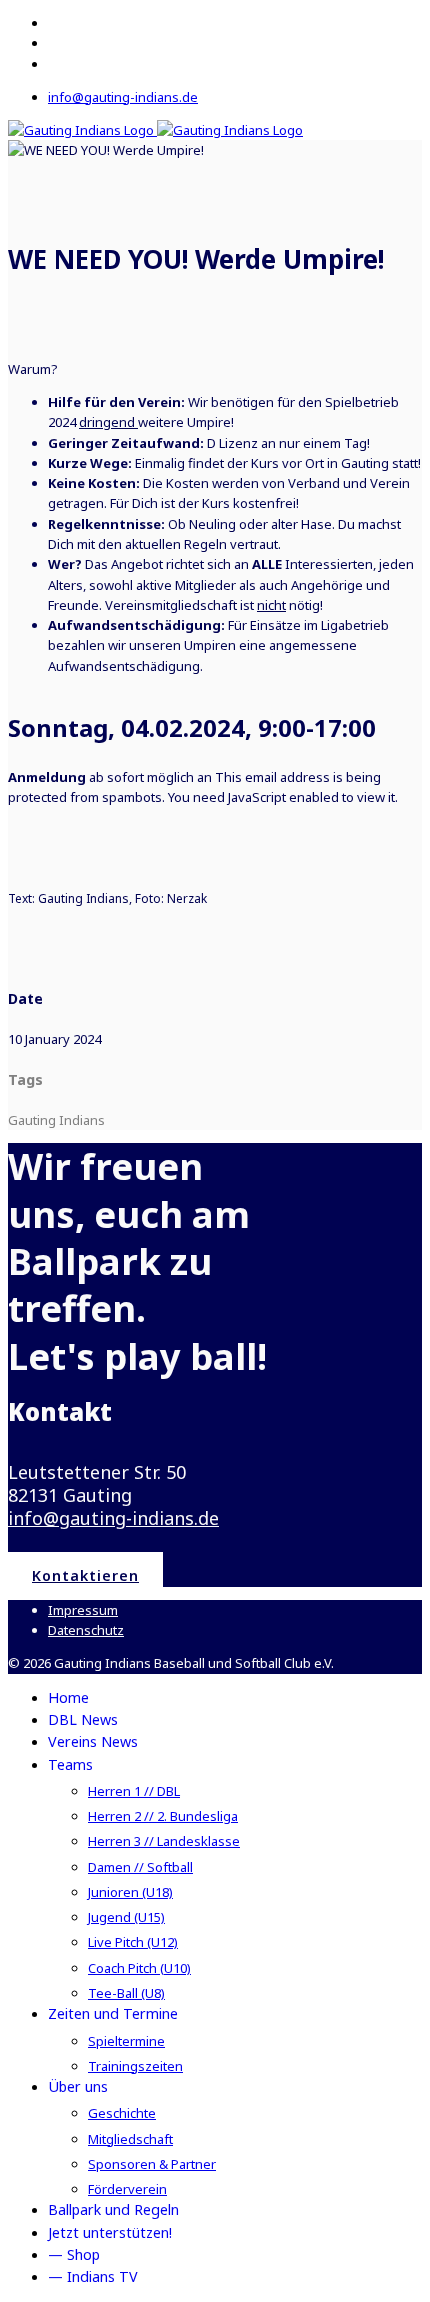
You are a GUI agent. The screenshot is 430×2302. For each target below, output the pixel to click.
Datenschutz (86, 1630)
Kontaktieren (85, 1575)
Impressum (83, 1610)
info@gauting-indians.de (123, 97)
